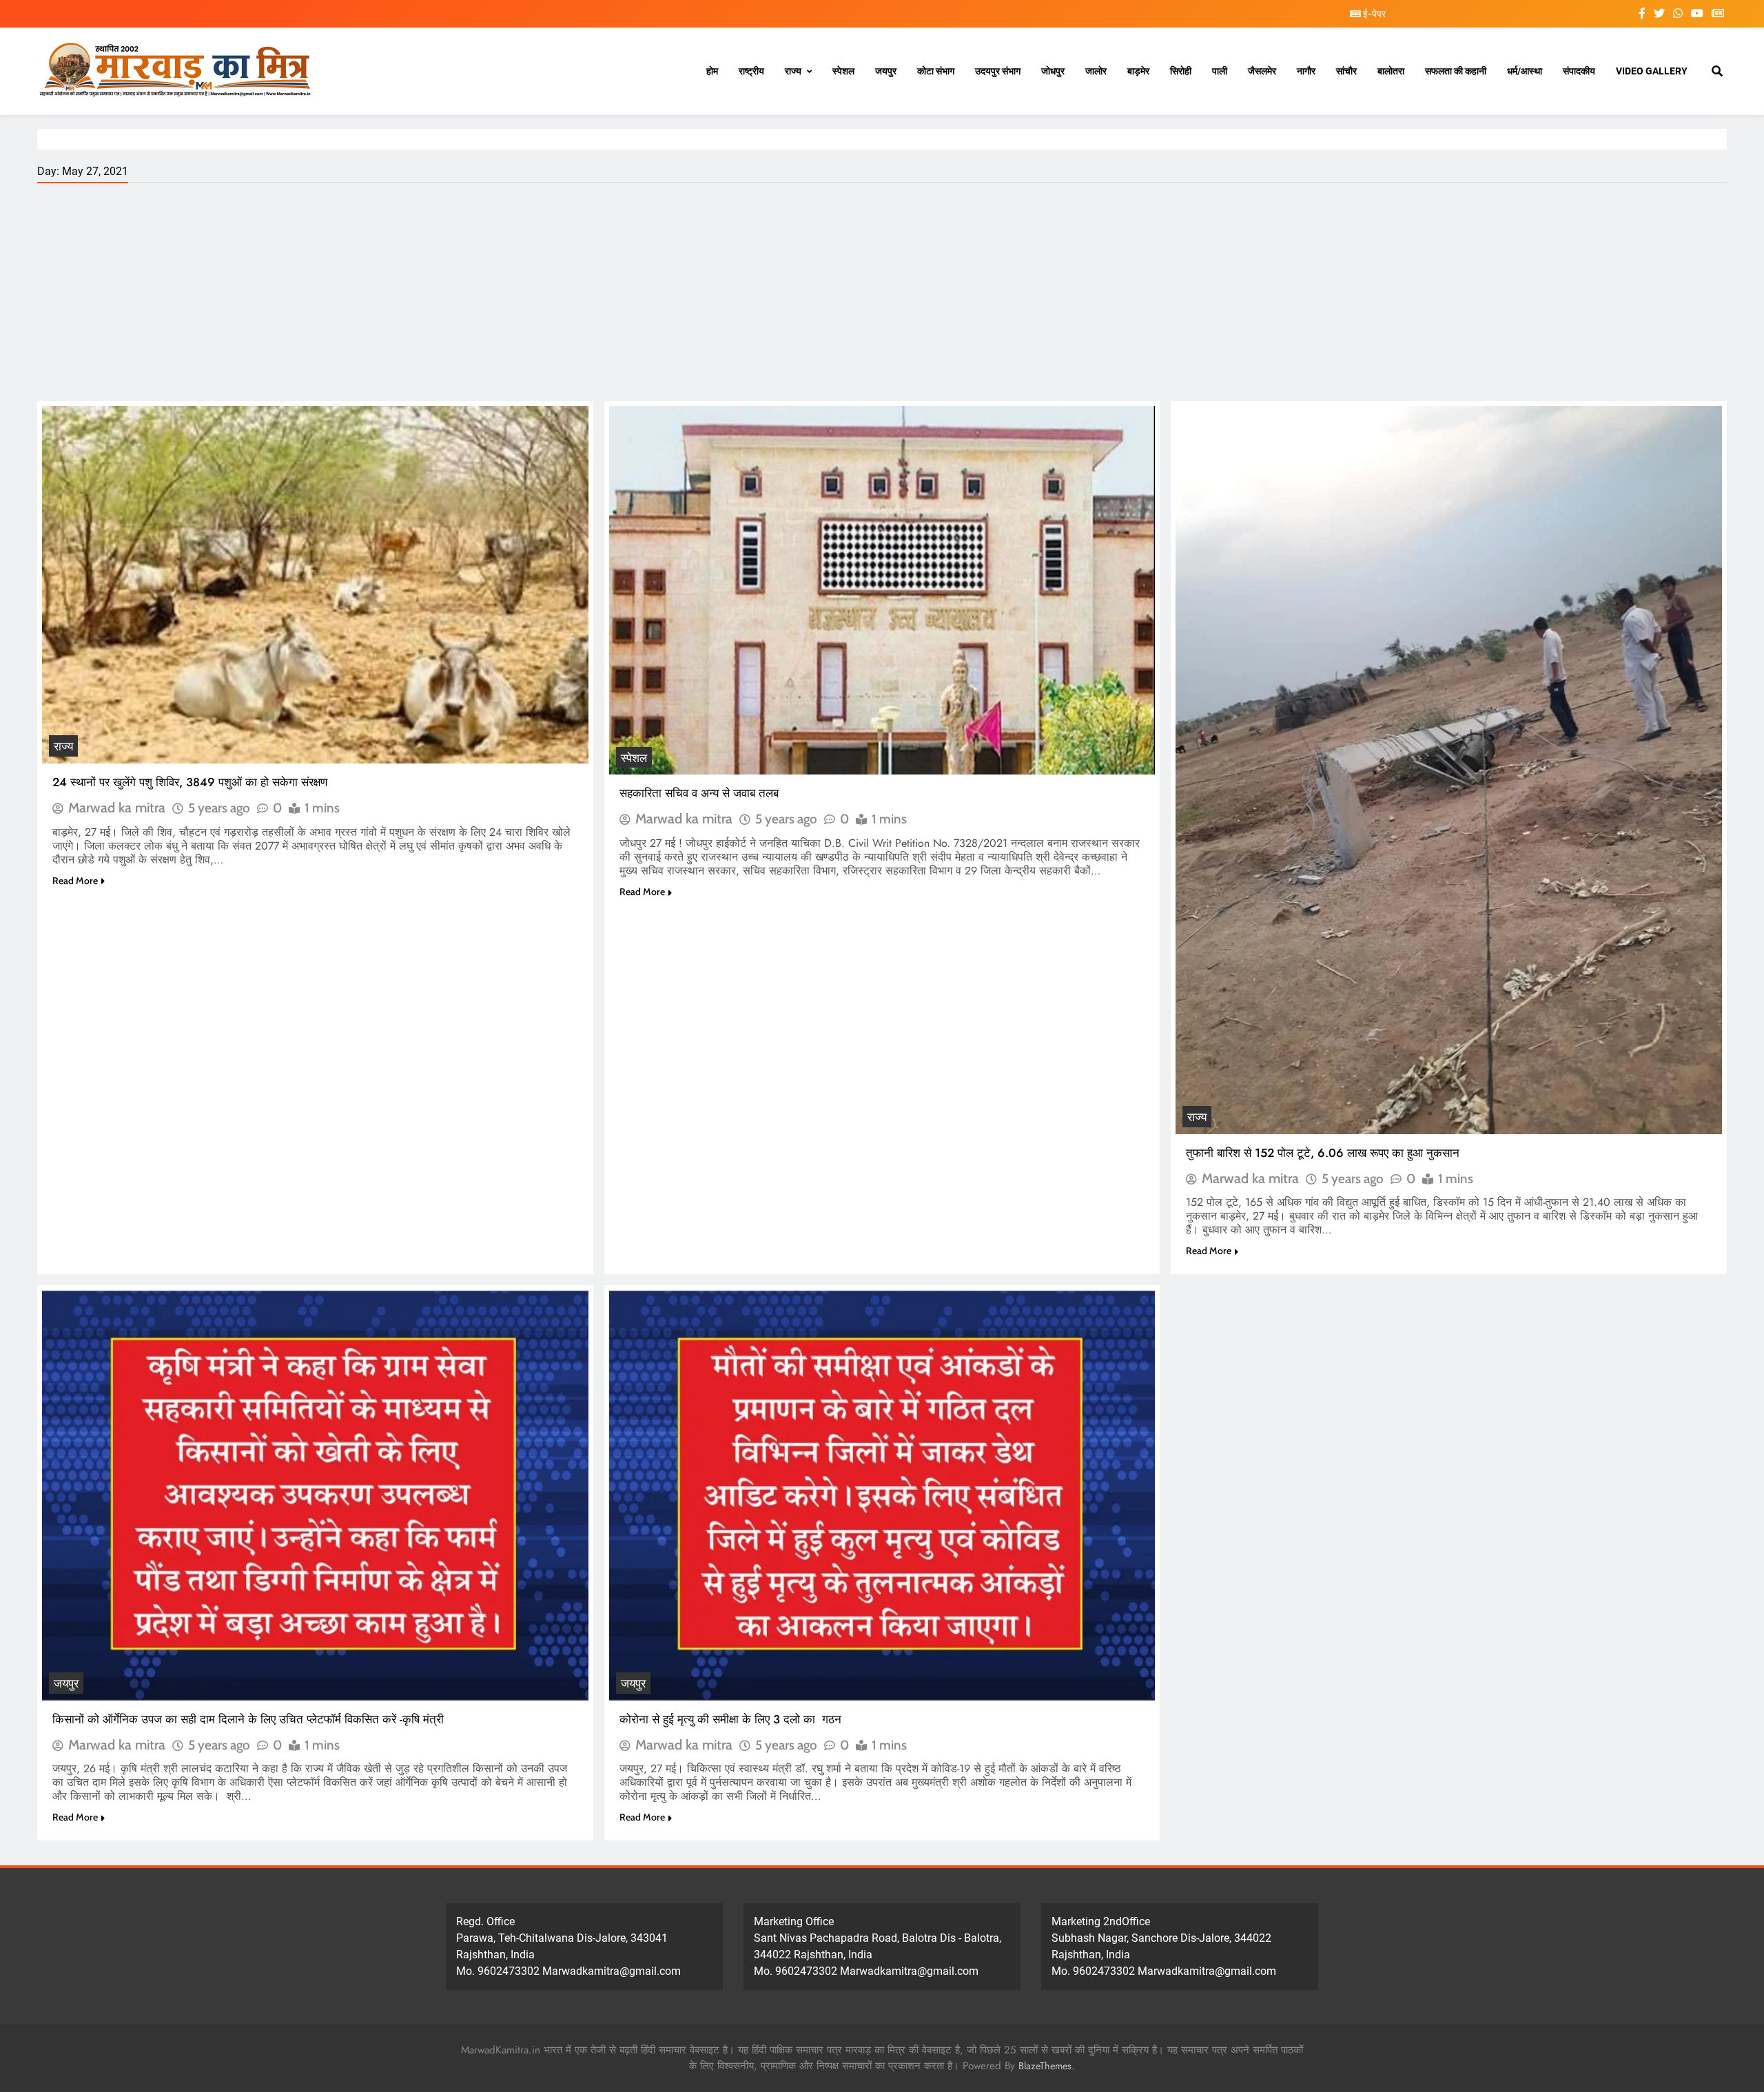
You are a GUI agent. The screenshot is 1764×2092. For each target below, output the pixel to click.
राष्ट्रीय (751, 71)
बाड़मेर (1138, 71)
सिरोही (1181, 71)
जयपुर (886, 71)
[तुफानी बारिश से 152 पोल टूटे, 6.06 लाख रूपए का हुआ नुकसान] (1449, 770)
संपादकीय (1579, 71)
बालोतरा (1391, 71)
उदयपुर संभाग (998, 71)
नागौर (1306, 71)
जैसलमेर (1262, 71)
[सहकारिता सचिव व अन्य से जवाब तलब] (882, 590)
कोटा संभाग (936, 71)
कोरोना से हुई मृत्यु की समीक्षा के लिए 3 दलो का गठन (730, 1719)
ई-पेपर (1373, 14)
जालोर (1096, 71)
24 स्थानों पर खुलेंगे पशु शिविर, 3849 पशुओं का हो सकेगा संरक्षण (192, 782)
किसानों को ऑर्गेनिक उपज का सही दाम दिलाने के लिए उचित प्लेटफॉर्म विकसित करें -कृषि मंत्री (248, 1719)
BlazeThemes (1045, 2066)
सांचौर (1346, 71)
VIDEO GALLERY (1652, 71)
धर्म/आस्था (1525, 71)
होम (712, 71)
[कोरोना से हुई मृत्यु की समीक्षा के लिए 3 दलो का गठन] (882, 1495)
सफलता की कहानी (1456, 71)
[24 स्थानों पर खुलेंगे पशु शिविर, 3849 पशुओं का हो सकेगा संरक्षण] (315, 585)
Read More (75, 881)
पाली (1220, 71)
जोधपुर (1053, 71)
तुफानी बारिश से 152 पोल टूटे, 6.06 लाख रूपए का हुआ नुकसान (1323, 1153)
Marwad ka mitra (117, 808)
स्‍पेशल (843, 71)
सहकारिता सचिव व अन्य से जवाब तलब (699, 793)
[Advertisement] (882, 298)
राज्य (793, 71)
